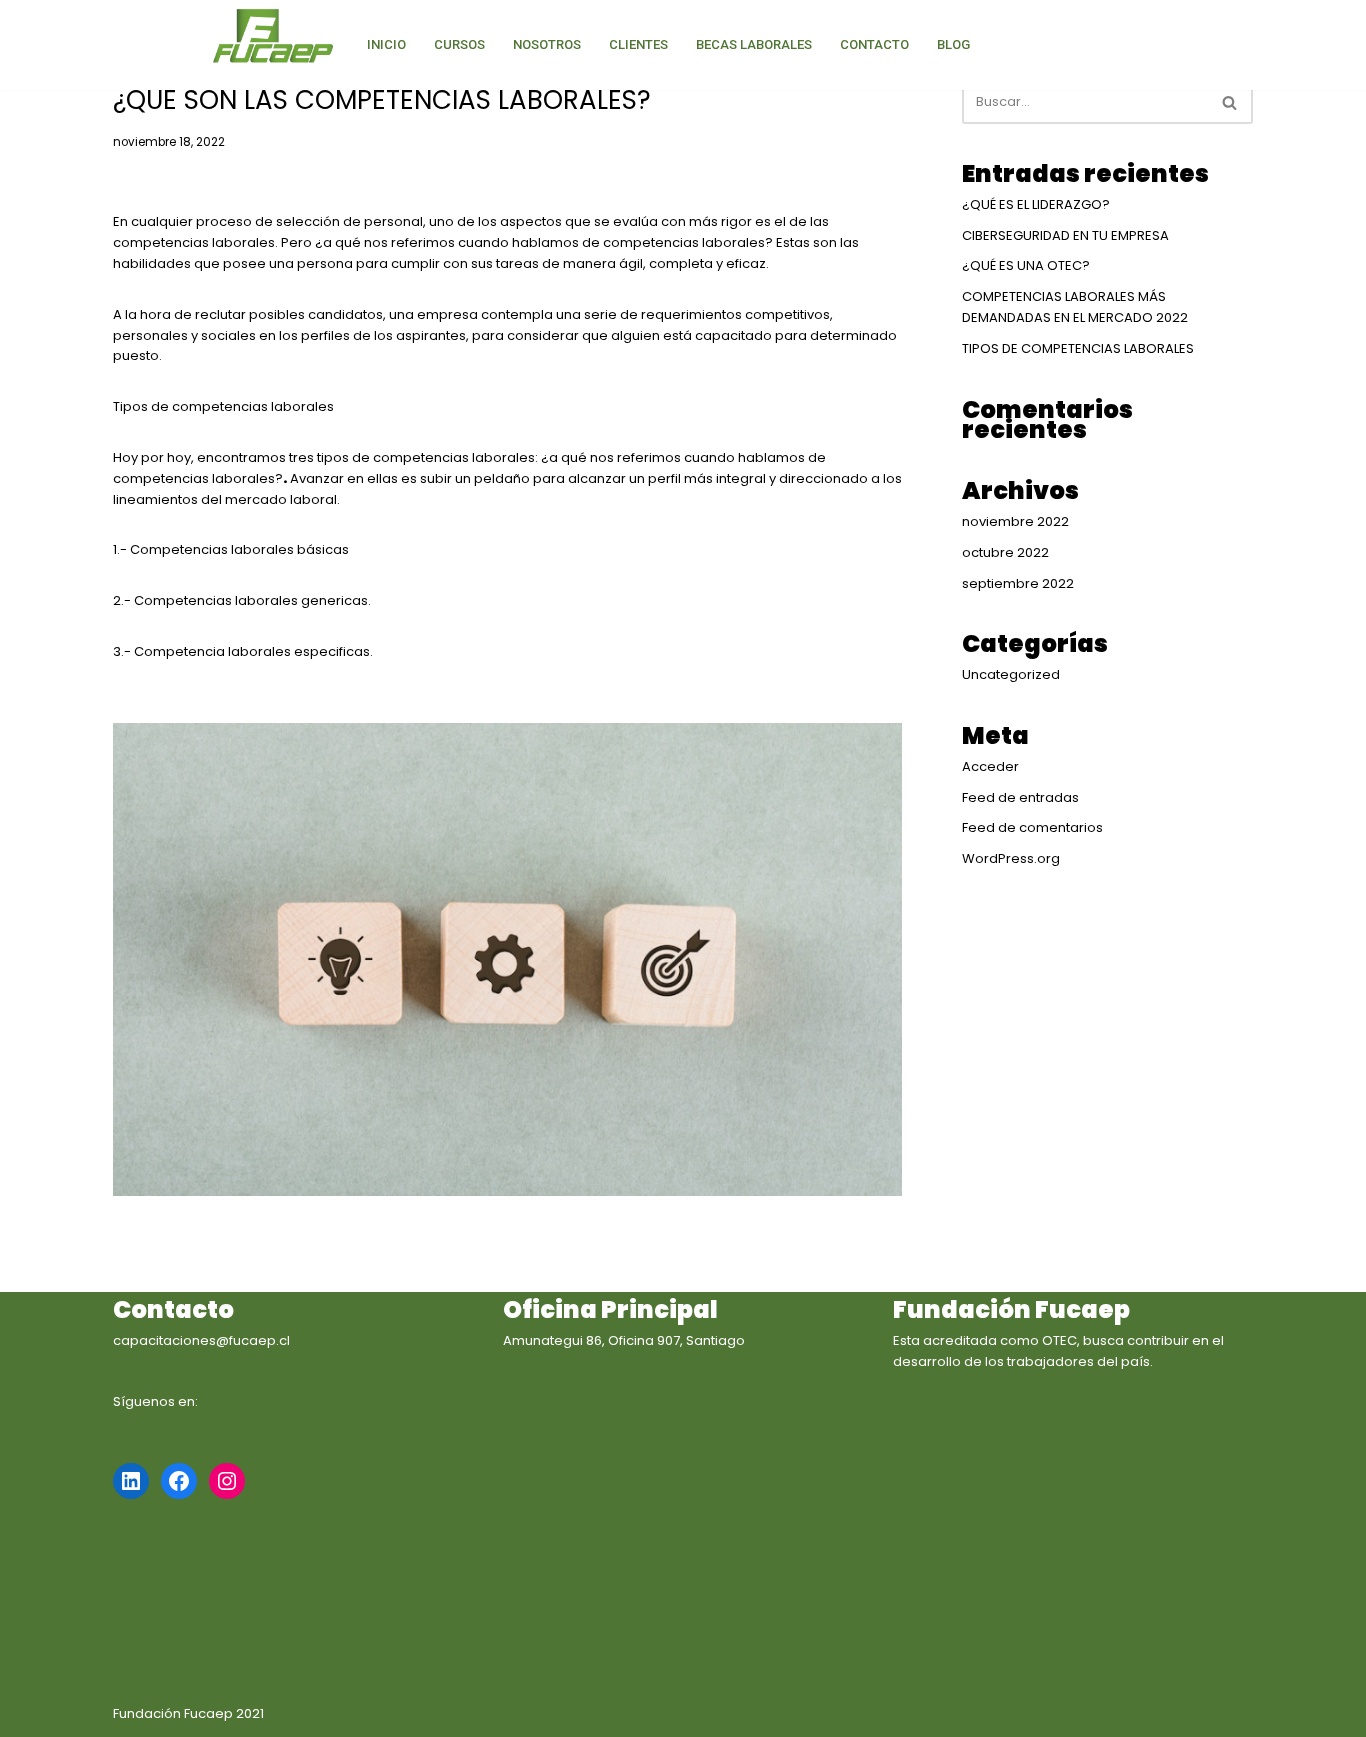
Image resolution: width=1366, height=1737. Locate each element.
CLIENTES (638, 44)
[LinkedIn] (131, 1481)
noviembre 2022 (1015, 521)
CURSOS (459, 44)
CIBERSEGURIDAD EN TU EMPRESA (1065, 235)
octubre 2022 (1005, 552)
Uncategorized (1011, 674)
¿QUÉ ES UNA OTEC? (1026, 265)
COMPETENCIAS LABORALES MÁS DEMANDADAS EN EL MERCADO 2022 (1075, 307)
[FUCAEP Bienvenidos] (273, 37)
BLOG (953, 44)
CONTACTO (874, 44)
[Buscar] (1230, 102)
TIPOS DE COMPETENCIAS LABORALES (1078, 348)
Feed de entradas (1020, 797)
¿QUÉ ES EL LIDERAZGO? (1036, 204)
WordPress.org (1011, 858)
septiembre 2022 (1018, 583)
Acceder (990, 766)
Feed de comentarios (1032, 827)
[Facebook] (179, 1481)
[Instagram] (227, 1481)
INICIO (386, 44)
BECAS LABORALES (754, 44)
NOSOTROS (547, 44)
